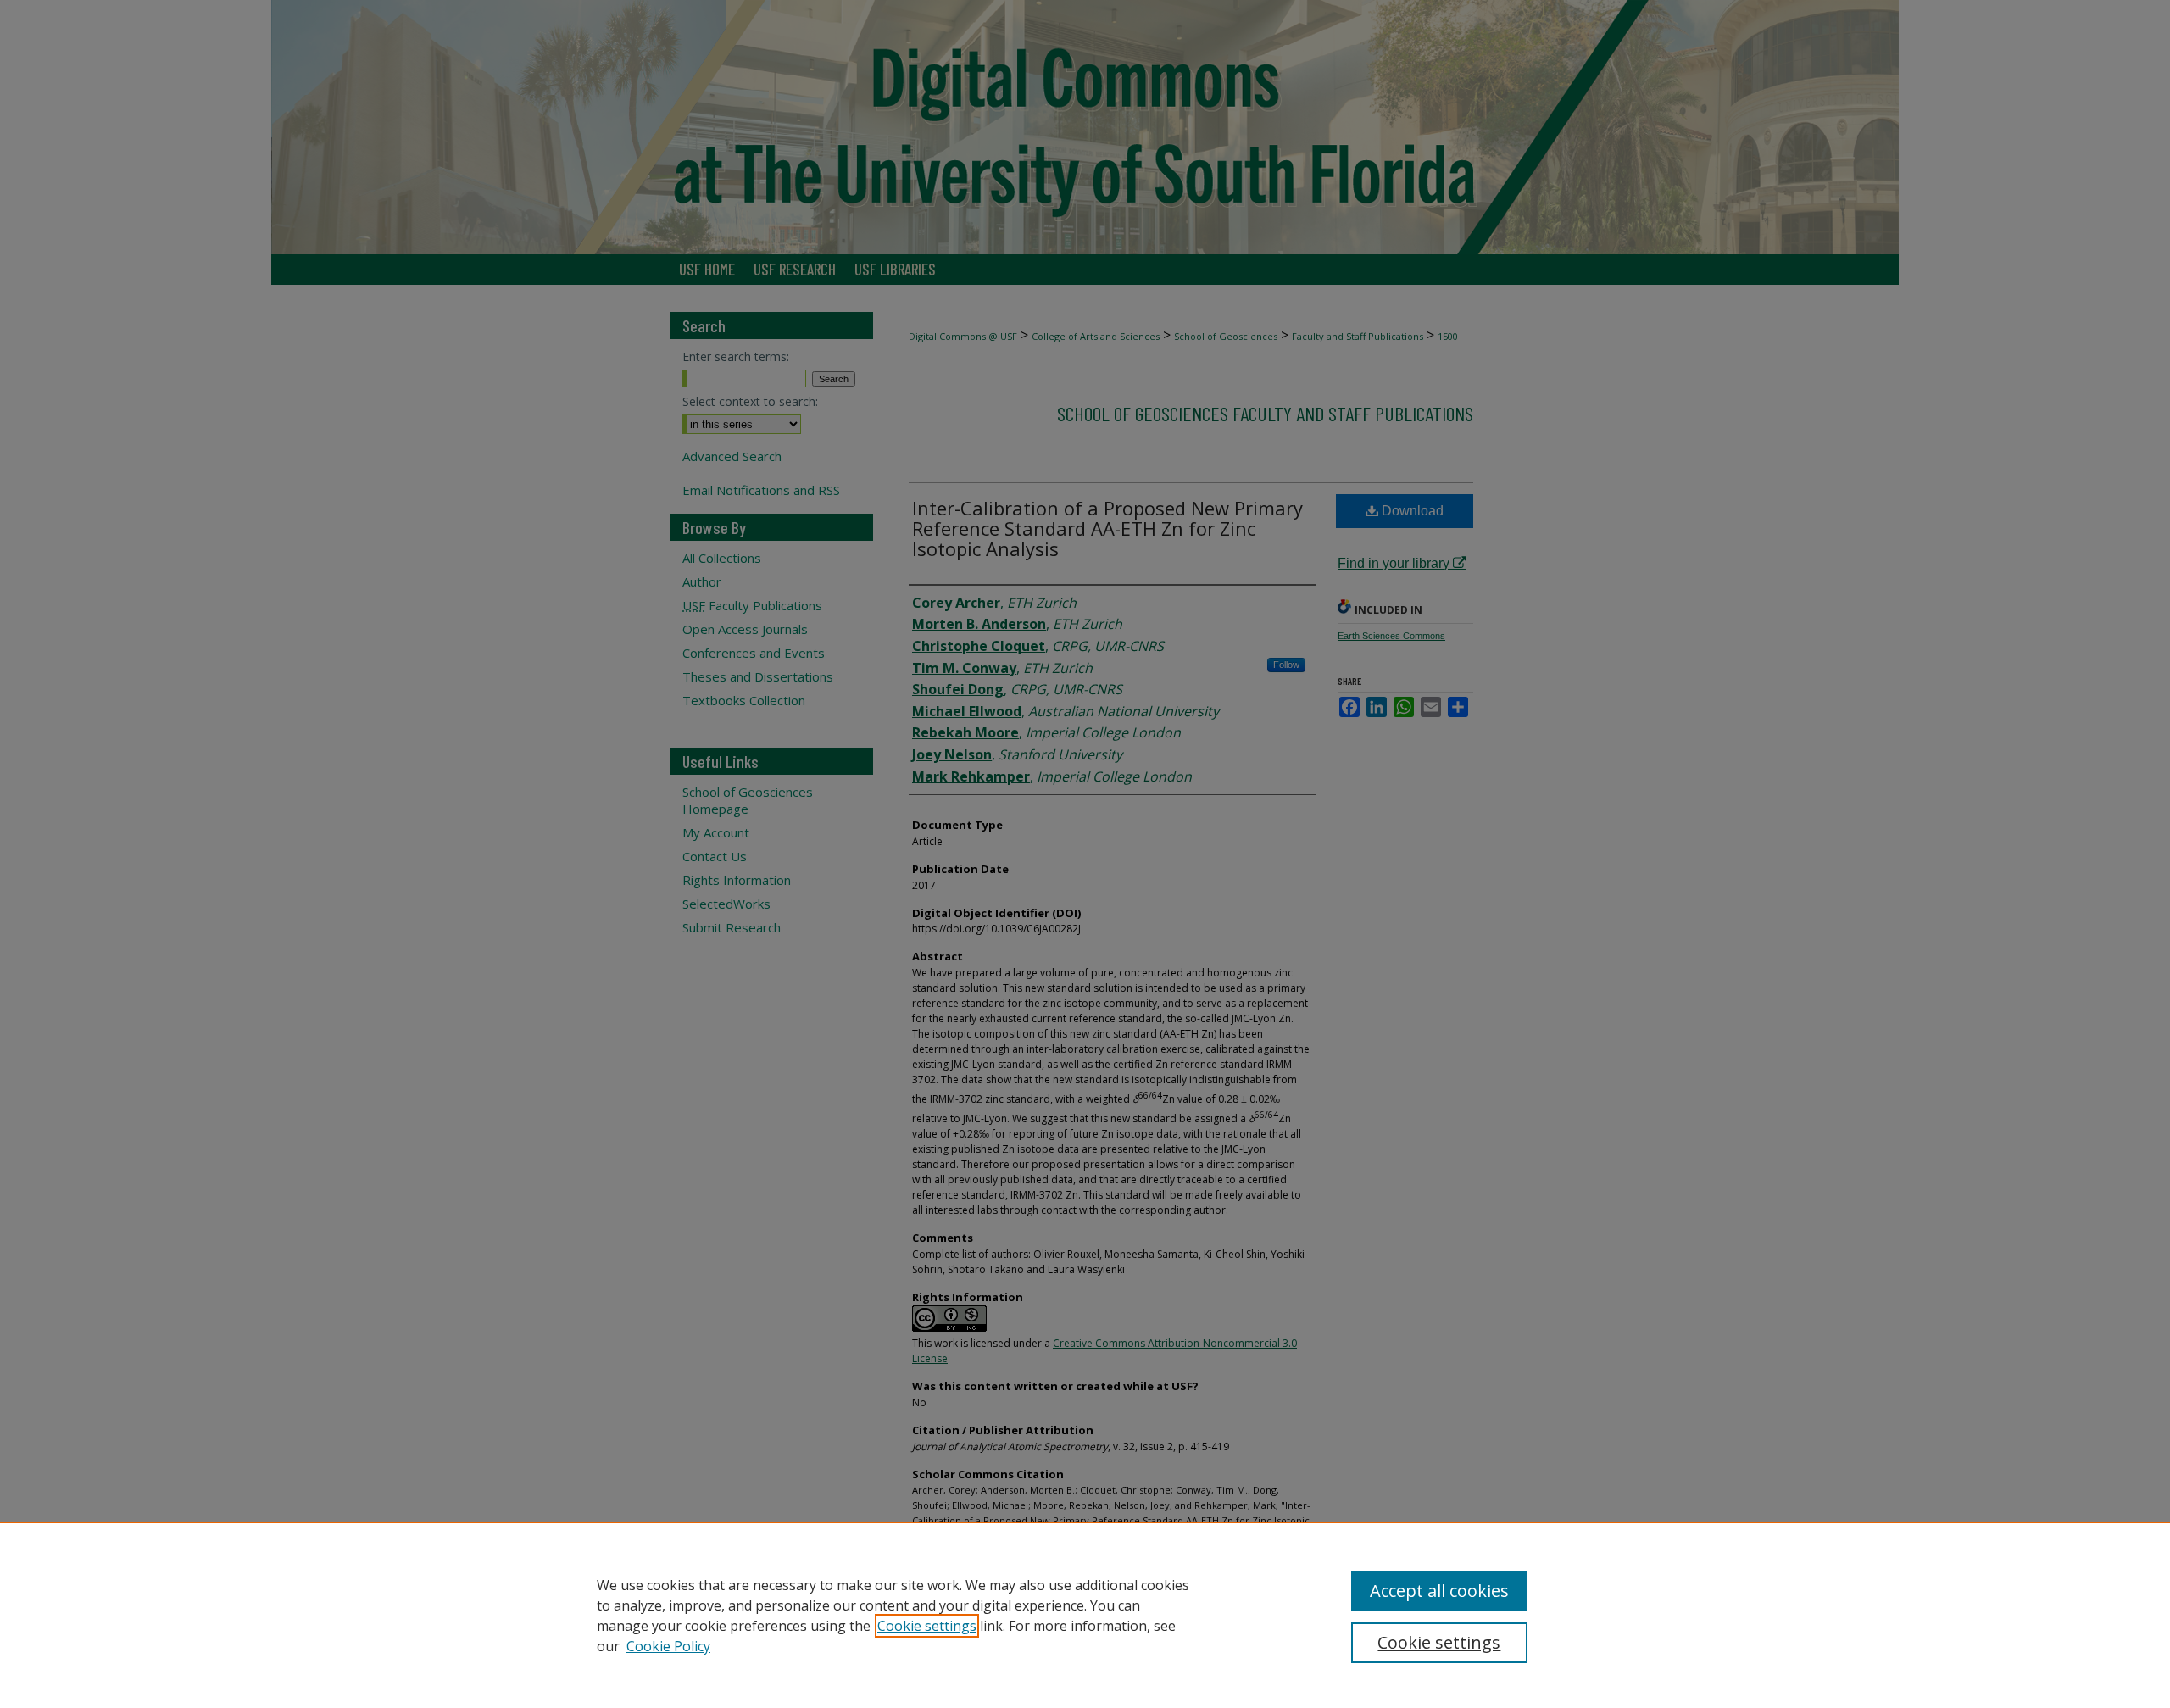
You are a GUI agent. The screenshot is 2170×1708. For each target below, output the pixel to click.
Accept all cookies (1439, 1591)
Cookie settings (927, 1626)
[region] (1085, 1615)
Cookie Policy (668, 1646)
